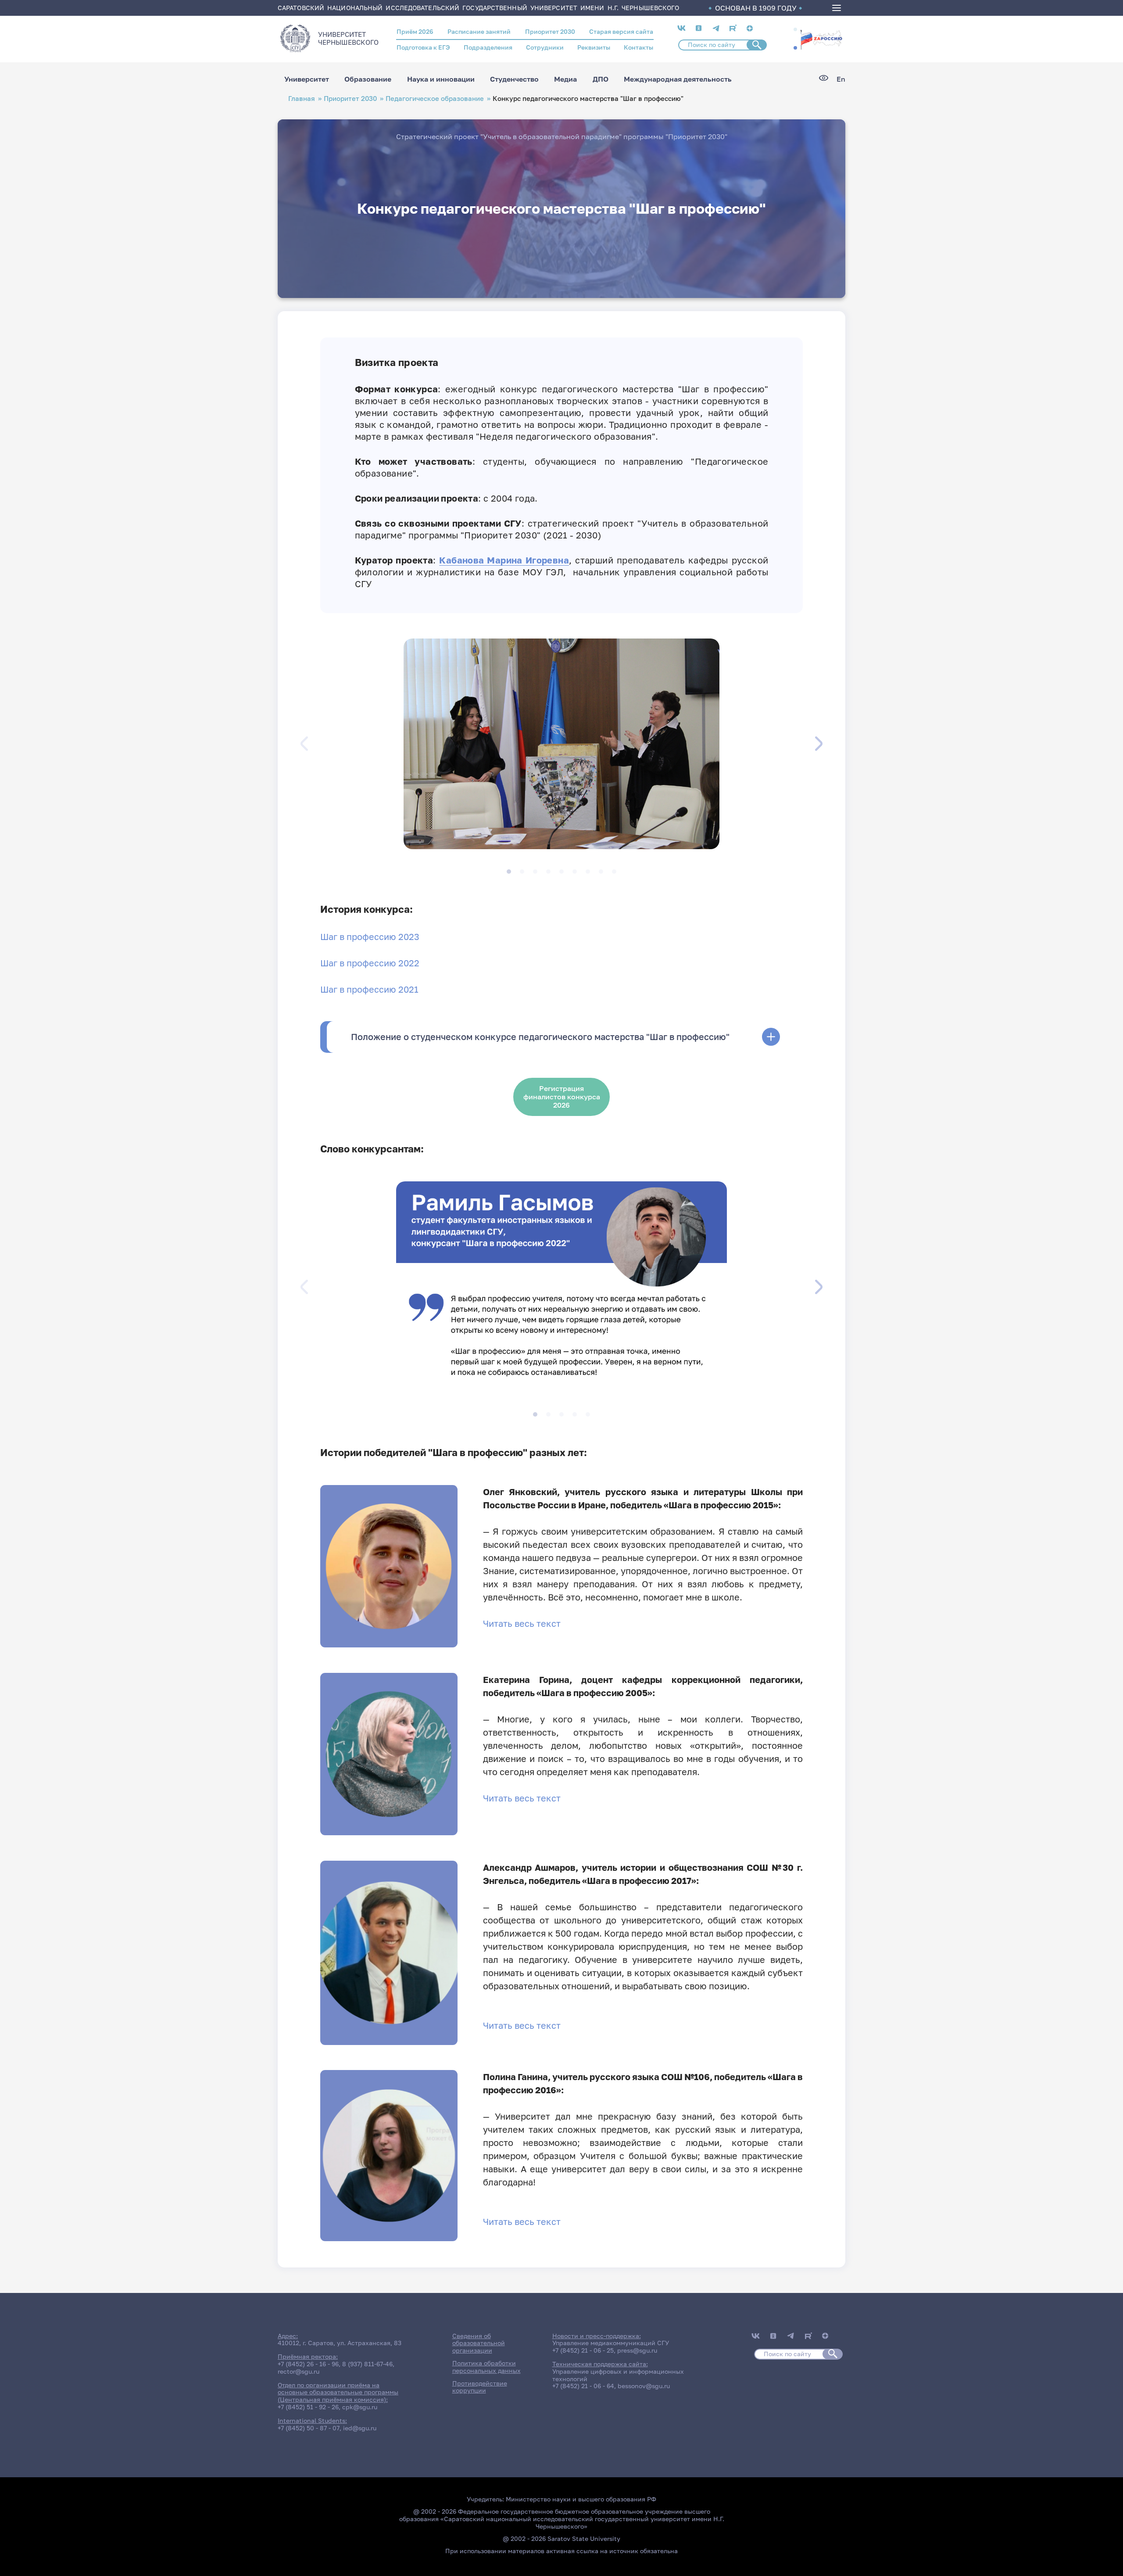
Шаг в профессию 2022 (370, 963)
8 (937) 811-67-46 (367, 2364)
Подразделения (488, 47)
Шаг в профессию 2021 (369, 989)
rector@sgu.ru (299, 2371)
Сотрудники (545, 47)
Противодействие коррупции (480, 2387)
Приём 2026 (415, 31)
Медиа (565, 79)
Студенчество (514, 79)
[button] (795, 29)
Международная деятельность (678, 79)
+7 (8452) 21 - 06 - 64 (583, 2386)
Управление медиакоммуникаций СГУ (611, 2343)
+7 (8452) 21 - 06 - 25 (583, 2350)
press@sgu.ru (637, 2350)
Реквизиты (594, 47)
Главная (302, 99)
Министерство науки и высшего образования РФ (581, 2499)
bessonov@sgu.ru (644, 2386)
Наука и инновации (441, 79)
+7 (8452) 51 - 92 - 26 (308, 2407)
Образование (368, 79)
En (841, 79)
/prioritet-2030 (821, 39)
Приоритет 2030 (550, 31)
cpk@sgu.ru (360, 2407)
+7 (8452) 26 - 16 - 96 (308, 2364)
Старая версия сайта (621, 31)
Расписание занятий (479, 31)
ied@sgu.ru (360, 2428)
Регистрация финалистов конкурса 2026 (562, 1097)
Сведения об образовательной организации (479, 2343)
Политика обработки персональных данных (486, 2367)
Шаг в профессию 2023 (370, 936)
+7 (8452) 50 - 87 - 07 (309, 2428)
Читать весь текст (522, 1623)
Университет (307, 79)
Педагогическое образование (435, 99)
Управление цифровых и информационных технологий (618, 2375)
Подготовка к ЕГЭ (423, 47)
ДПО (601, 79)
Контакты (638, 47)
